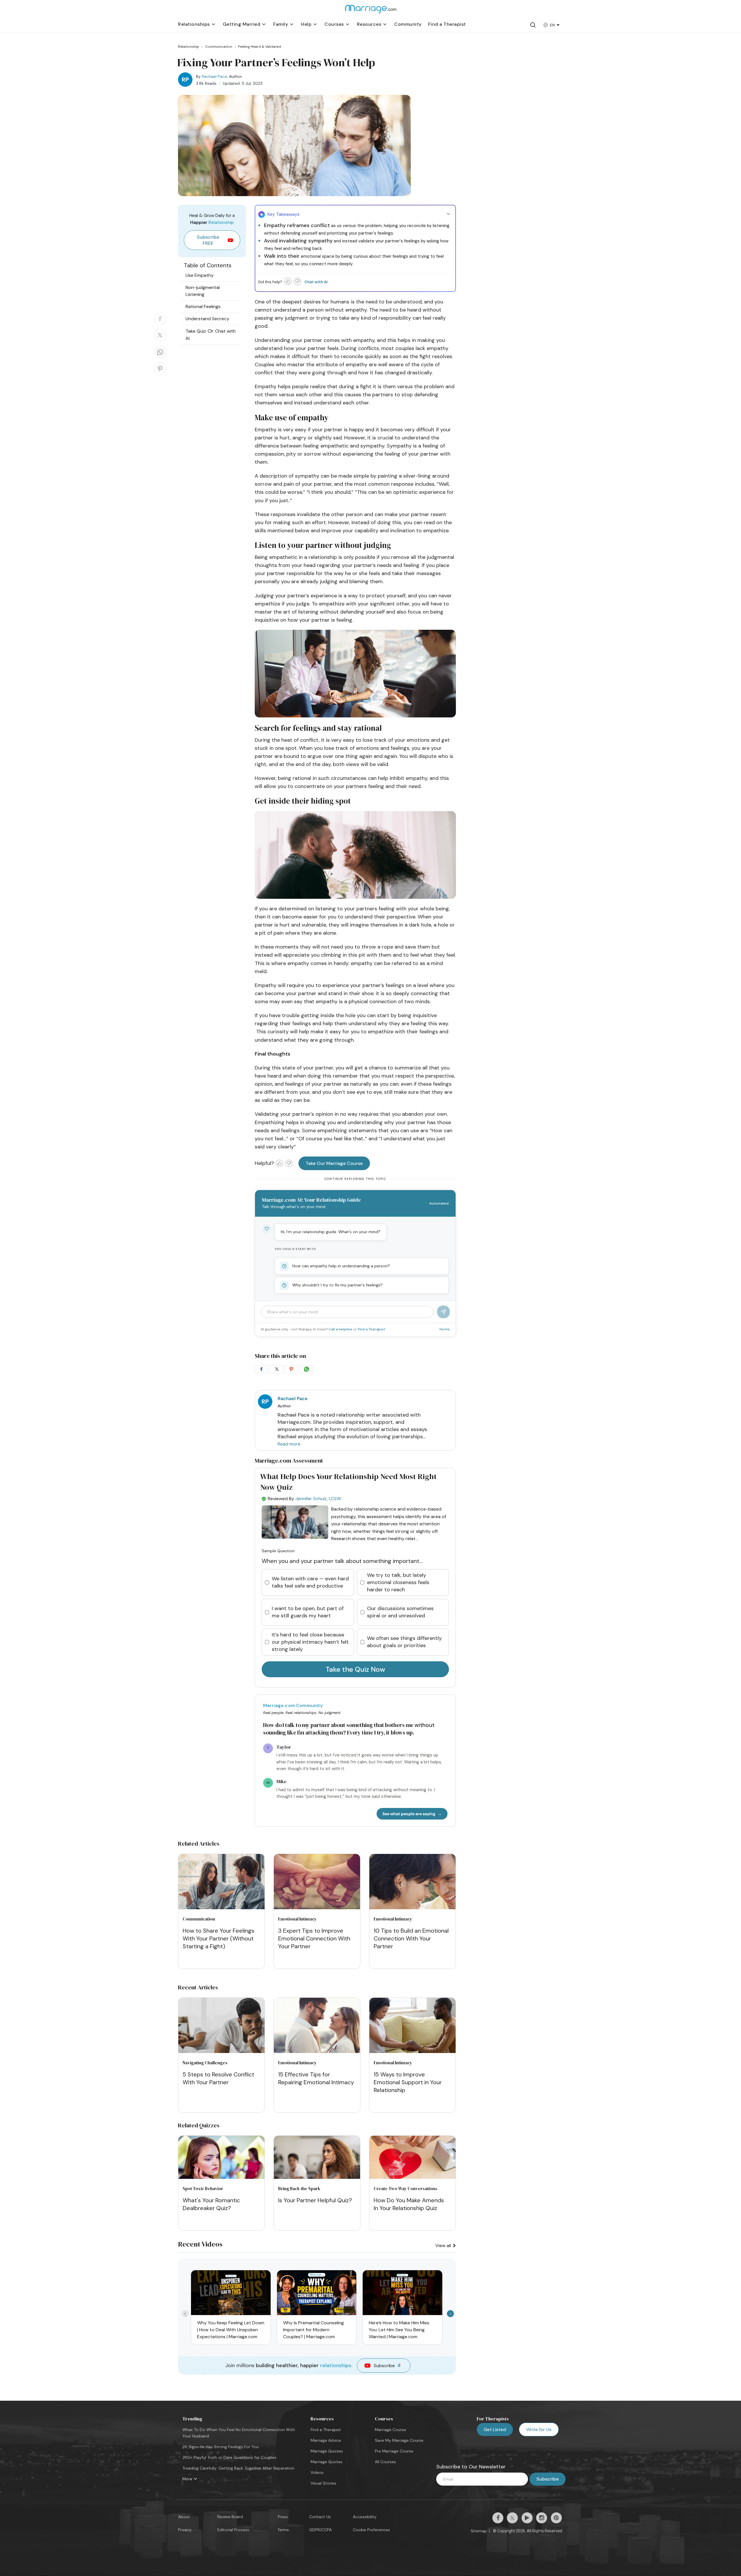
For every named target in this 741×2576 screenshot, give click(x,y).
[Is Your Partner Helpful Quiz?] (317, 2177)
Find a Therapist (371, 1329)
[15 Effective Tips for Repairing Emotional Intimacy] (317, 2026)
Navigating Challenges (205, 2063)
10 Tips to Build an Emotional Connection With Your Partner (411, 1938)
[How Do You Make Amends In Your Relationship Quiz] (412, 2177)
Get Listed (495, 2429)
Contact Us (320, 2517)
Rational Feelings (203, 306)
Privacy (185, 2530)
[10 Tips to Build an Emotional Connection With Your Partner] (412, 1883)
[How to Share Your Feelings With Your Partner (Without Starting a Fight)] (221, 1883)
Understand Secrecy (207, 319)
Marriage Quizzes (327, 2451)
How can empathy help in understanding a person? (341, 1266)
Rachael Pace (214, 76)
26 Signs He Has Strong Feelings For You (221, 2447)
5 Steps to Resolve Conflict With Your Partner (218, 2078)
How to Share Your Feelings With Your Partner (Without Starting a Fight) (219, 1938)
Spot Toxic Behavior (203, 2189)
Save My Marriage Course (399, 2440)
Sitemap (479, 2531)
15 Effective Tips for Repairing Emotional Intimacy (316, 2078)
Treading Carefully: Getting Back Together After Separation (238, 2468)
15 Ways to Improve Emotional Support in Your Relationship (408, 2082)
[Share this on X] (160, 340)
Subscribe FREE (208, 240)
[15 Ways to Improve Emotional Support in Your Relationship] (412, 2026)
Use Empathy (200, 275)
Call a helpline (341, 1329)
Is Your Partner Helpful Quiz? (315, 2200)
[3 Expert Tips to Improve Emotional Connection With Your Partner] (317, 1883)
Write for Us (539, 2429)
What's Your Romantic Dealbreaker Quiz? (211, 2204)
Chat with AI (316, 282)
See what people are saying (409, 1814)
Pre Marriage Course (394, 2451)
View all (444, 2246)
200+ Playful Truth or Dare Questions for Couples (229, 2457)
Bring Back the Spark (299, 2189)
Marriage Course (390, 2430)
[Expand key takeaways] (448, 214)
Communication (199, 1919)
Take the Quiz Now (355, 1669)
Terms (444, 1329)
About (184, 2517)
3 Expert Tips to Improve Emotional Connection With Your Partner (314, 1938)
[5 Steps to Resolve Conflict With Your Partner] (221, 2026)
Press (283, 2517)
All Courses (385, 2462)
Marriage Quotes (327, 2462)
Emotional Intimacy (297, 1919)
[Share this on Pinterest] (160, 374)
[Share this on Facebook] (160, 324)
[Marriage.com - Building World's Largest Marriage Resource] (370, 13)
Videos (317, 2472)
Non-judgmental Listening (203, 291)
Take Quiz (196, 331)
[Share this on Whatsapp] (160, 357)
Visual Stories (323, 2483)
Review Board (230, 2517)
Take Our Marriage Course (334, 1163)
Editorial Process (233, 2530)
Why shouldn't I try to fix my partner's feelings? (338, 1285)
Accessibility (365, 2517)
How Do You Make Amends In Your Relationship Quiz (409, 2204)
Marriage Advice (326, 2440)
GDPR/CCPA (320, 2530)
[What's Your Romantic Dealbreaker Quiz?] (221, 2177)
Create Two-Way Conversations (406, 2189)
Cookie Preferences (371, 2530)
